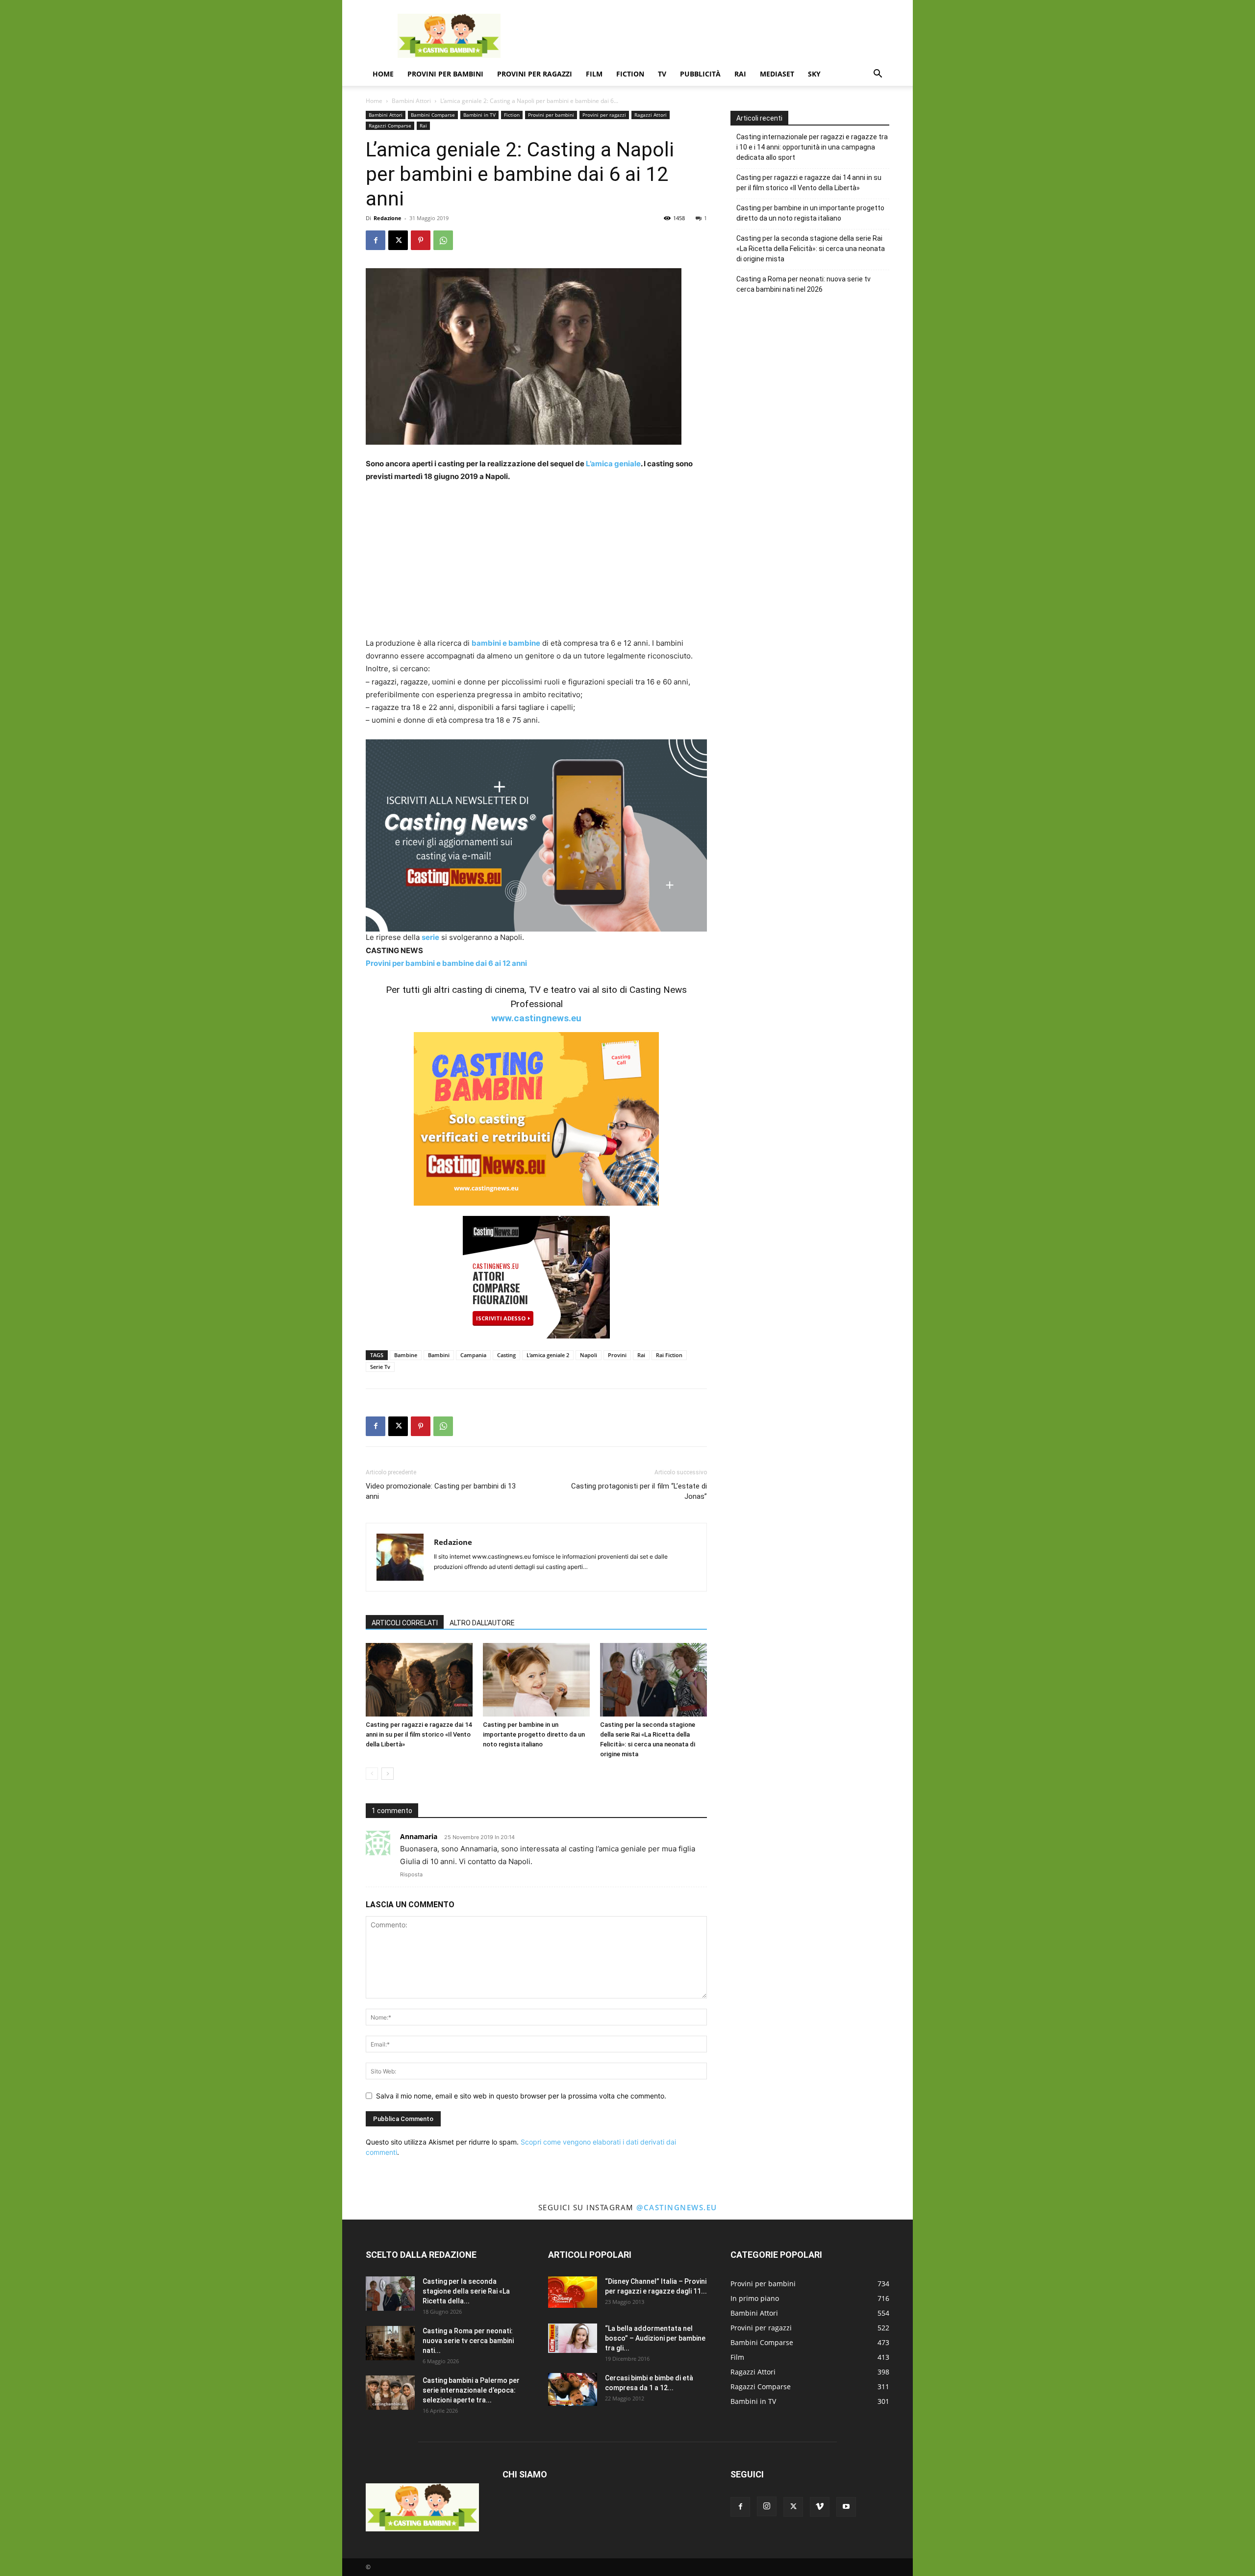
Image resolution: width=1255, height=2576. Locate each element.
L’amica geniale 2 (548, 1355)
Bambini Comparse (433, 115)
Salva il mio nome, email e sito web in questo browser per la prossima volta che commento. (521, 2096)
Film (594, 74)
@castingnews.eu (677, 2207)
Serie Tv (380, 1367)
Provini (617, 1355)
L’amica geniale (613, 464)
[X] (398, 240)
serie (430, 937)
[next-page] (388, 1774)
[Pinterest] (421, 240)
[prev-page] (372, 1774)
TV (662, 74)
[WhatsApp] (443, 240)
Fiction (630, 74)
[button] (878, 75)
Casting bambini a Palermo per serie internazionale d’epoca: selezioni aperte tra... (471, 2390)
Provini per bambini (445, 74)
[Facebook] (376, 240)
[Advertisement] (711, 36)
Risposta (411, 1874)
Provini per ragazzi (535, 74)
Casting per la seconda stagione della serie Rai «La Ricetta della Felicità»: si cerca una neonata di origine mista (811, 249)
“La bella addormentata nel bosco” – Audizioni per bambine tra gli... (655, 2338)
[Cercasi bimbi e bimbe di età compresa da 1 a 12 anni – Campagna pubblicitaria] (573, 2389)
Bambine (406, 1355)
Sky (814, 74)
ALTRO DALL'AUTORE (482, 1623)
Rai (740, 74)
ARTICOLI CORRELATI (405, 1623)
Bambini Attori (411, 101)
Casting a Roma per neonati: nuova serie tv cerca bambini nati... (468, 2341)
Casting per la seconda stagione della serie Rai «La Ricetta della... (466, 2291)
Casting (506, 1355)
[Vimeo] (820, 2507)
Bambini (439, 1355)
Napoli (589, 1355)
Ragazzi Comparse (390, 126)
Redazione (388, 218)
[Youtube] (846, 2507)
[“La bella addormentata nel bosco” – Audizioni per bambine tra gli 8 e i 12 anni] (573, 2338)
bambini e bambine (506, 643)
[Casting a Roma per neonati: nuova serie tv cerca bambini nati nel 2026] (390, 2343)
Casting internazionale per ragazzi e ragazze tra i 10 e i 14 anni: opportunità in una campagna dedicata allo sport (812, 147)
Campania (473, 1355)
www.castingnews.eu (536, 1018)
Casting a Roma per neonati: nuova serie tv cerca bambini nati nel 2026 (803, 284)
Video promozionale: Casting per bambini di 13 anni (441, 1491)
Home (383, 74)
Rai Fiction (669, 1355)
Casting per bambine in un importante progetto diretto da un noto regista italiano (534, 1734)
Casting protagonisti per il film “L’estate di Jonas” (639, 1491)
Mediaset (777, 74)
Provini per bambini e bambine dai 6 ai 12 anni (446, 963)
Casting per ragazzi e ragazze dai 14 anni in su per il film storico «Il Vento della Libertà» (419, 1734)
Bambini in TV (479, 115)
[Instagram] (767, 2506)
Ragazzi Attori (651, 115)
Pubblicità (700, 74)
